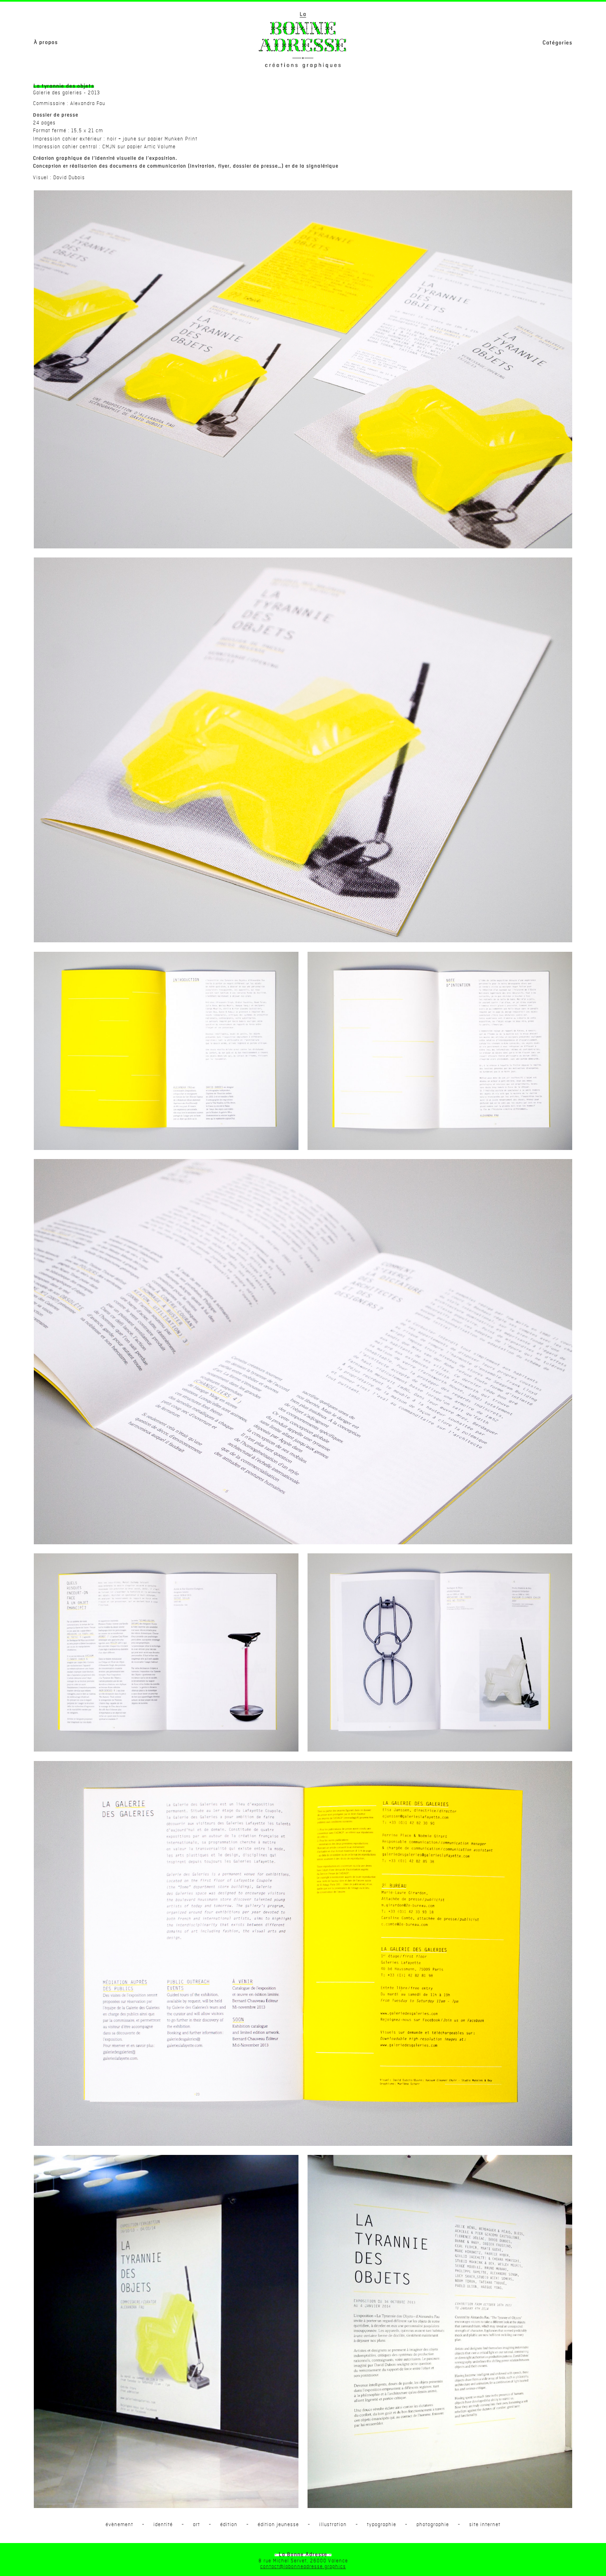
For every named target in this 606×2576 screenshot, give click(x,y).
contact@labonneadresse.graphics (303, 2567)
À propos (46, 42)
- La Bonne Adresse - (303, 2555)
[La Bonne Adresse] (303, 40)
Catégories (557, 43)
